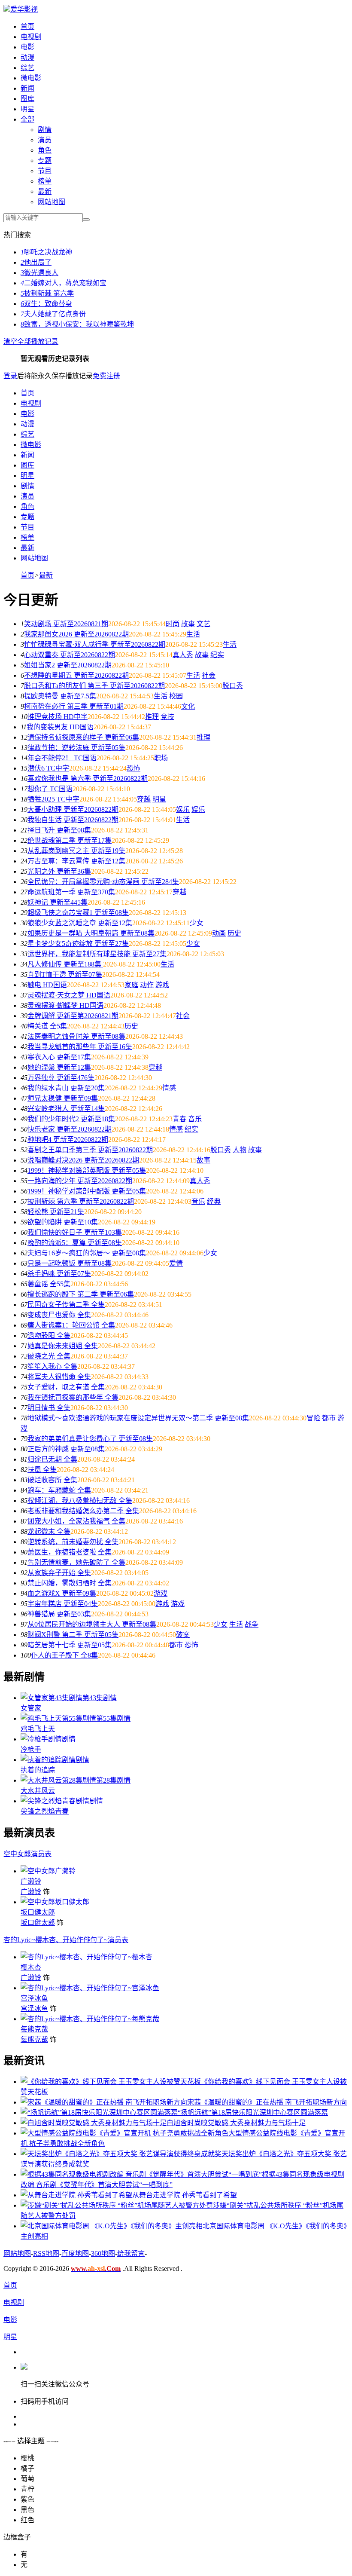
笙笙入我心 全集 (52, 1366)
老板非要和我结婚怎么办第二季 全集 (83, 1511)
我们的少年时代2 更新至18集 (71, 1119)
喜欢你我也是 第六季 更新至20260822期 (88, 779)
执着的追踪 (38, 1770)
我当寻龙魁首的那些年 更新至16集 (80, 1047)
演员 (45, 140)
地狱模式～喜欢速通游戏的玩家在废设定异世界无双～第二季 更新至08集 (138, 1418)
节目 (45, 171)
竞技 (167, 717)
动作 (147, 985)
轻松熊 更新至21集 (56, 1212)
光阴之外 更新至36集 (59, 871)
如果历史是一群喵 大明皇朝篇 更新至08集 (91, 933)
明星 (27, 109)
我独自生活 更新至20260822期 (73, 820)
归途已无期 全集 (52, 1459)
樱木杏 (31, 1967)
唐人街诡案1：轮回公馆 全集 (71, 1325)
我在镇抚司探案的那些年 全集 (73, 1397)
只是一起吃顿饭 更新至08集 (70, 1263)
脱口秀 (233, 686)
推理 (152, 717)
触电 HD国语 (47, 985)
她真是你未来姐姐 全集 (63, 1346)
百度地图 (75, 2253)
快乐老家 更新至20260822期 (70, 1129)
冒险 (313, 1418)
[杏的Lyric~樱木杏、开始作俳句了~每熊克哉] (90, 2019)
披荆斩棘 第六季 (47, 293)
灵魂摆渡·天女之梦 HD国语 (69, 995)
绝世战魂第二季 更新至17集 (70, 840)
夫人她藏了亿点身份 (53, 314)
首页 (27, 26)
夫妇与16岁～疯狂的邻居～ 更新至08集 (87, 1253)
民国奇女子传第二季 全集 (66, 1305)
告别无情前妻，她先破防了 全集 (76, 1562)
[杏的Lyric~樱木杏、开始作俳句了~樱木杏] (86, 1957)
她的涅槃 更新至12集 (59, 1067)
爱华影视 (24, 9)
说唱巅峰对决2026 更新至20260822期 (83, 1160)
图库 (27, 99)
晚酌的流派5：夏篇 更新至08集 (75, 1243)
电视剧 (31, 37)
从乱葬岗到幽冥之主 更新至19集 (76, 851)
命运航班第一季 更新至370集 (71, 892)
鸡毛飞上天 (38, 1729)
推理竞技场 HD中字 (58, 717)
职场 (161, 758)
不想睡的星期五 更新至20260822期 (76, 675)
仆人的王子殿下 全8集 (64, 1655)
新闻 (27, 88)
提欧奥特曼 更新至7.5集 (60, 696)
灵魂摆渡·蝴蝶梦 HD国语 (65, 1005)
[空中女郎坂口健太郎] (55, 1902)
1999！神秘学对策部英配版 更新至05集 (87, 1170)
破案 (183, 1635)
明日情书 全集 (49, 1408)
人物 (240, 1150)
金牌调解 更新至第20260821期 (73, 1016)
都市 (329, 1418)
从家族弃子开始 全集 (59, 1573)
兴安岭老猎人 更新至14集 (66, 1109)
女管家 (31, 1708)
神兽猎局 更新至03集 (59, 1614)
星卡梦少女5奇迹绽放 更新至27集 (78, 944)
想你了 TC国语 (50, 789)
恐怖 (134, 768)
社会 (209, 675)
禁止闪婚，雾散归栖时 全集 (70, 1583)
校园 (176, 696)
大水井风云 (38, 1791)
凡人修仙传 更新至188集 (65, 964)
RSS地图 (46, 2253)
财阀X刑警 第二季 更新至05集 (73, 1635)
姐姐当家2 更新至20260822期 (68, 665)
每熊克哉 (34, 2029)
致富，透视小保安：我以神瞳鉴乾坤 (77, 324)
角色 (45, 150)
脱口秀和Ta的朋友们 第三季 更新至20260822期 (94, 686)
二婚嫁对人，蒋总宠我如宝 (64, 283)
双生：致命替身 (46, 304)
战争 (252, 1624)
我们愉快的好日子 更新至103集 (75, 1232)
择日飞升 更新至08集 (59, 830)
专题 (45, 161)
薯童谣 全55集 (49, 1284)
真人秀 (183, 655)
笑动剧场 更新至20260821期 (66, 624)
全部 (27, 119)
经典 (214, 1201)
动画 (219, 933)
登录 (10, 376)
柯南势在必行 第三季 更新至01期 (74, 706)
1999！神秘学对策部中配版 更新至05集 (87, 1191)
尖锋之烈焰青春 (45, 1811)
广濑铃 (31, 1881)
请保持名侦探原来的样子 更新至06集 (83, 737)
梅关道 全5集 (47, 1026)
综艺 (27, 68)
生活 (193, 634)
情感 (169, 1088)
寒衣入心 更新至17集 (59, 1057)
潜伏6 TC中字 (48, 768)
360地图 (103, 2253)
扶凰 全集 (42, 1470)
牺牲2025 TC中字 (53, 799)
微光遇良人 (39, 273)
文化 (188, 706)
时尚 (173, 624)
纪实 (217, 655)
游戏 (162, 985)
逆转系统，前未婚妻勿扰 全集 (73, 1542)
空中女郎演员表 (27, 1854)
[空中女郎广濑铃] (48, 1871)
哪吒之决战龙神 (46, 252)
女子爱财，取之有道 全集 (66, 1387)
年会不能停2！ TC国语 (62, 758)
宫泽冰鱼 (34, 1998)
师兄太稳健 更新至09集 (63, 1098)
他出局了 (36, 262)
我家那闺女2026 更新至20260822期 (76, 634)
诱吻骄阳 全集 (49, 1335)
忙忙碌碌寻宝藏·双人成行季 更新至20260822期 (95, 644)
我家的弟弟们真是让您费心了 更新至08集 (90, 1439)
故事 (188, 624)
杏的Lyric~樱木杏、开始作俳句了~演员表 (66, 1940)
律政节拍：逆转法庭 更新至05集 (76, 748)
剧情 (45, 130)
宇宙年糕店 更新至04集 (63, 1604)
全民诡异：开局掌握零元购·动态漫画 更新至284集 (103, 882)
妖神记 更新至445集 (58, 902)
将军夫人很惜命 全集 (59, 1377)
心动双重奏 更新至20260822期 (70, 655)
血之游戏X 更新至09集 (62, 1593)
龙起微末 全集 (49, 1531)
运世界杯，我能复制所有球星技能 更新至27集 (97, 954)
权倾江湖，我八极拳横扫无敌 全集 (80, 1501)
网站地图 (52, 202)
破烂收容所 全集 (52, 1480)
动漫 (27, 57)
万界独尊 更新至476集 (61, 1078)
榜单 (45, 181)
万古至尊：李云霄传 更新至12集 (76, 861)
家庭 (131, 985)
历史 (234, 933)
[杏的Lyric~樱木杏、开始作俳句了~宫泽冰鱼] (90, 1988)
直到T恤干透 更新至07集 (65, 974)
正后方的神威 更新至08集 (66, 1449)
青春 (179, 1119)
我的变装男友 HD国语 (60, 727)
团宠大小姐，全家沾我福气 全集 (76, 1521)
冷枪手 (31, 1749)
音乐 (195, 1119)
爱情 (176, 1263)
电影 (27, 47)
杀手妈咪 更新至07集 (59, 1274)
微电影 (31, 78)
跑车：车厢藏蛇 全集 (59, 1490)
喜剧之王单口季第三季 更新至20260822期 (90, 1150)
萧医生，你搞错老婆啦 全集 (70, 1552)
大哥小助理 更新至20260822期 (73, 809)
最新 (45, 191)
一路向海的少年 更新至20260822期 (80, 1181)
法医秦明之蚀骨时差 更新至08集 (76, 1036)
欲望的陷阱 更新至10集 (63, 1222)
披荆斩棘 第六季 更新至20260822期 (81, 1201)
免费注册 (106, 376)
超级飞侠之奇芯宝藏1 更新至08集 (78, 913)
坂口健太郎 (38, 1912)
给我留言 (131, 2253)
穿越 (144, 799)
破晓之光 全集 (49, 1356)
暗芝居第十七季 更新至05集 (70, 1645)
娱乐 (183, 809)
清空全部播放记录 (31, 341)
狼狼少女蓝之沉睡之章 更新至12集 (80, 923)
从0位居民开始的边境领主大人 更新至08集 (92, 1624)
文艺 (203, 624)
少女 (197, 923)
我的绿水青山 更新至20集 (66, 1088)
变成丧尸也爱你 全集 (59, 1315)
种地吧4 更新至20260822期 (68, 1140)
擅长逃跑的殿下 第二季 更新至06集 (81, 1294)
